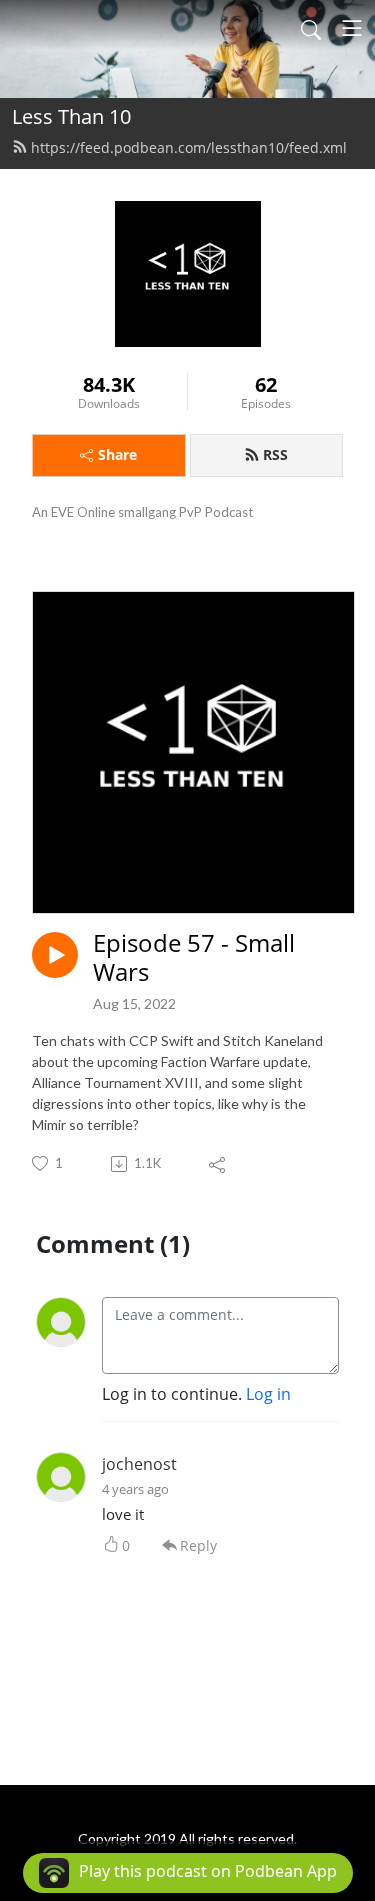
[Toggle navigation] (352, 28)
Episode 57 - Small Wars (194, 958)
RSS (275, 454)
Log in (268, 1394)
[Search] (311, 28)
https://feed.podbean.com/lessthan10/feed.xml (189, 147)
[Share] (218, 1164)
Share (117, 454)
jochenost (139, 1464)
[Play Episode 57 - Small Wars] (55, 955)
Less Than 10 (71, 116)
